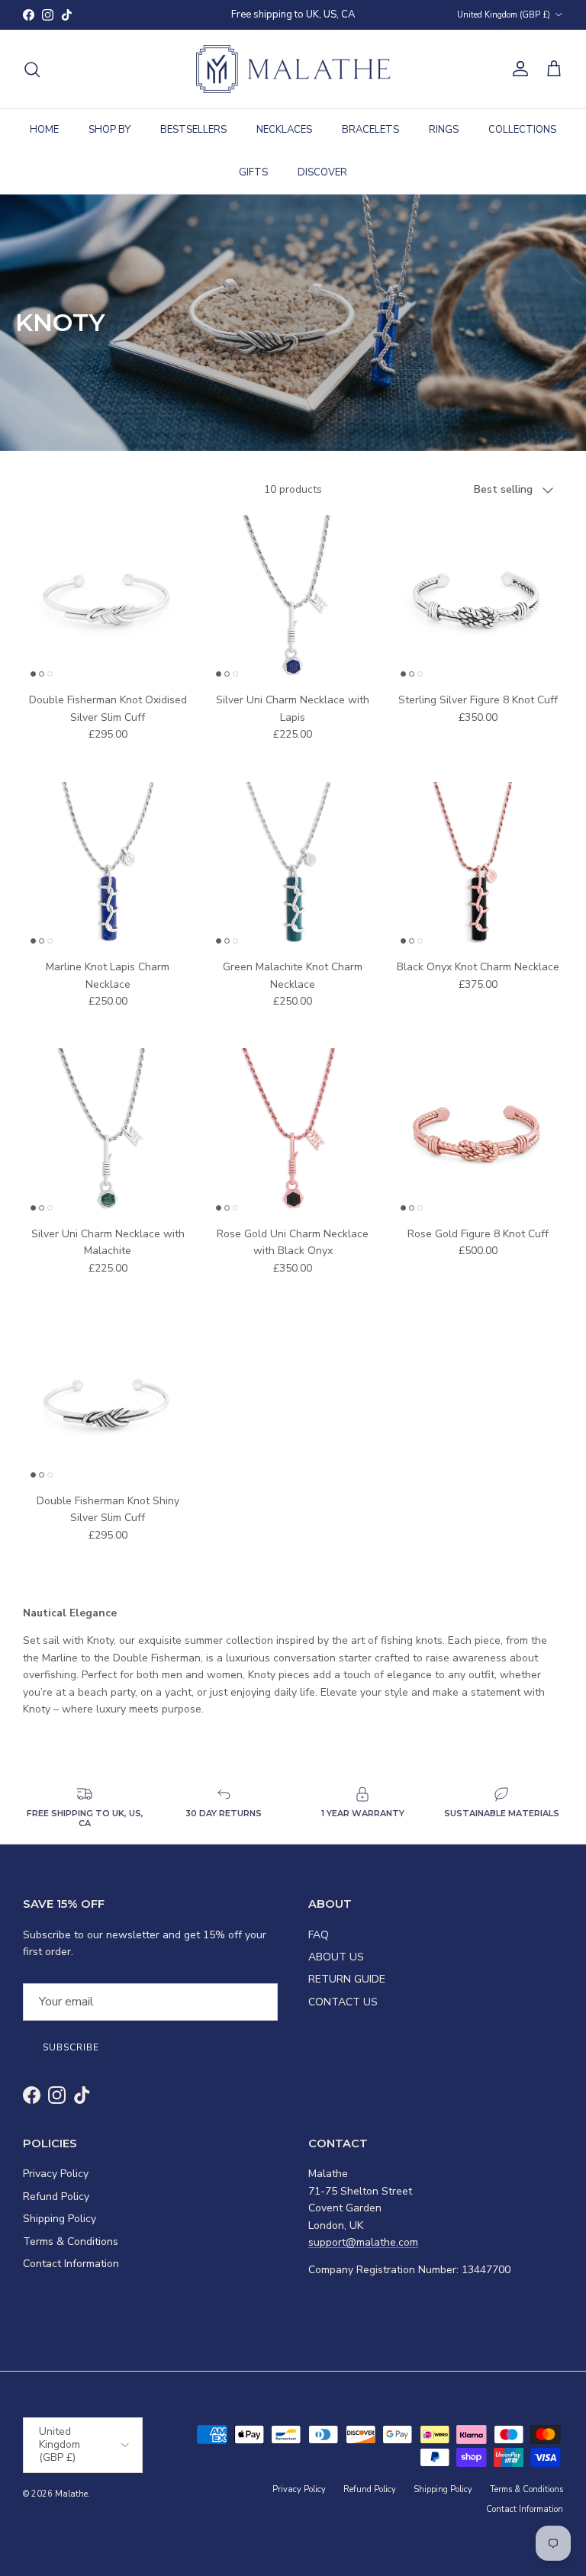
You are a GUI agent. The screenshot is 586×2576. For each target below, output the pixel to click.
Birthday (166, 1359)
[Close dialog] (445, 1112)
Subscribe (293, 1399)
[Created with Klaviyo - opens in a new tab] (293, 1475)
